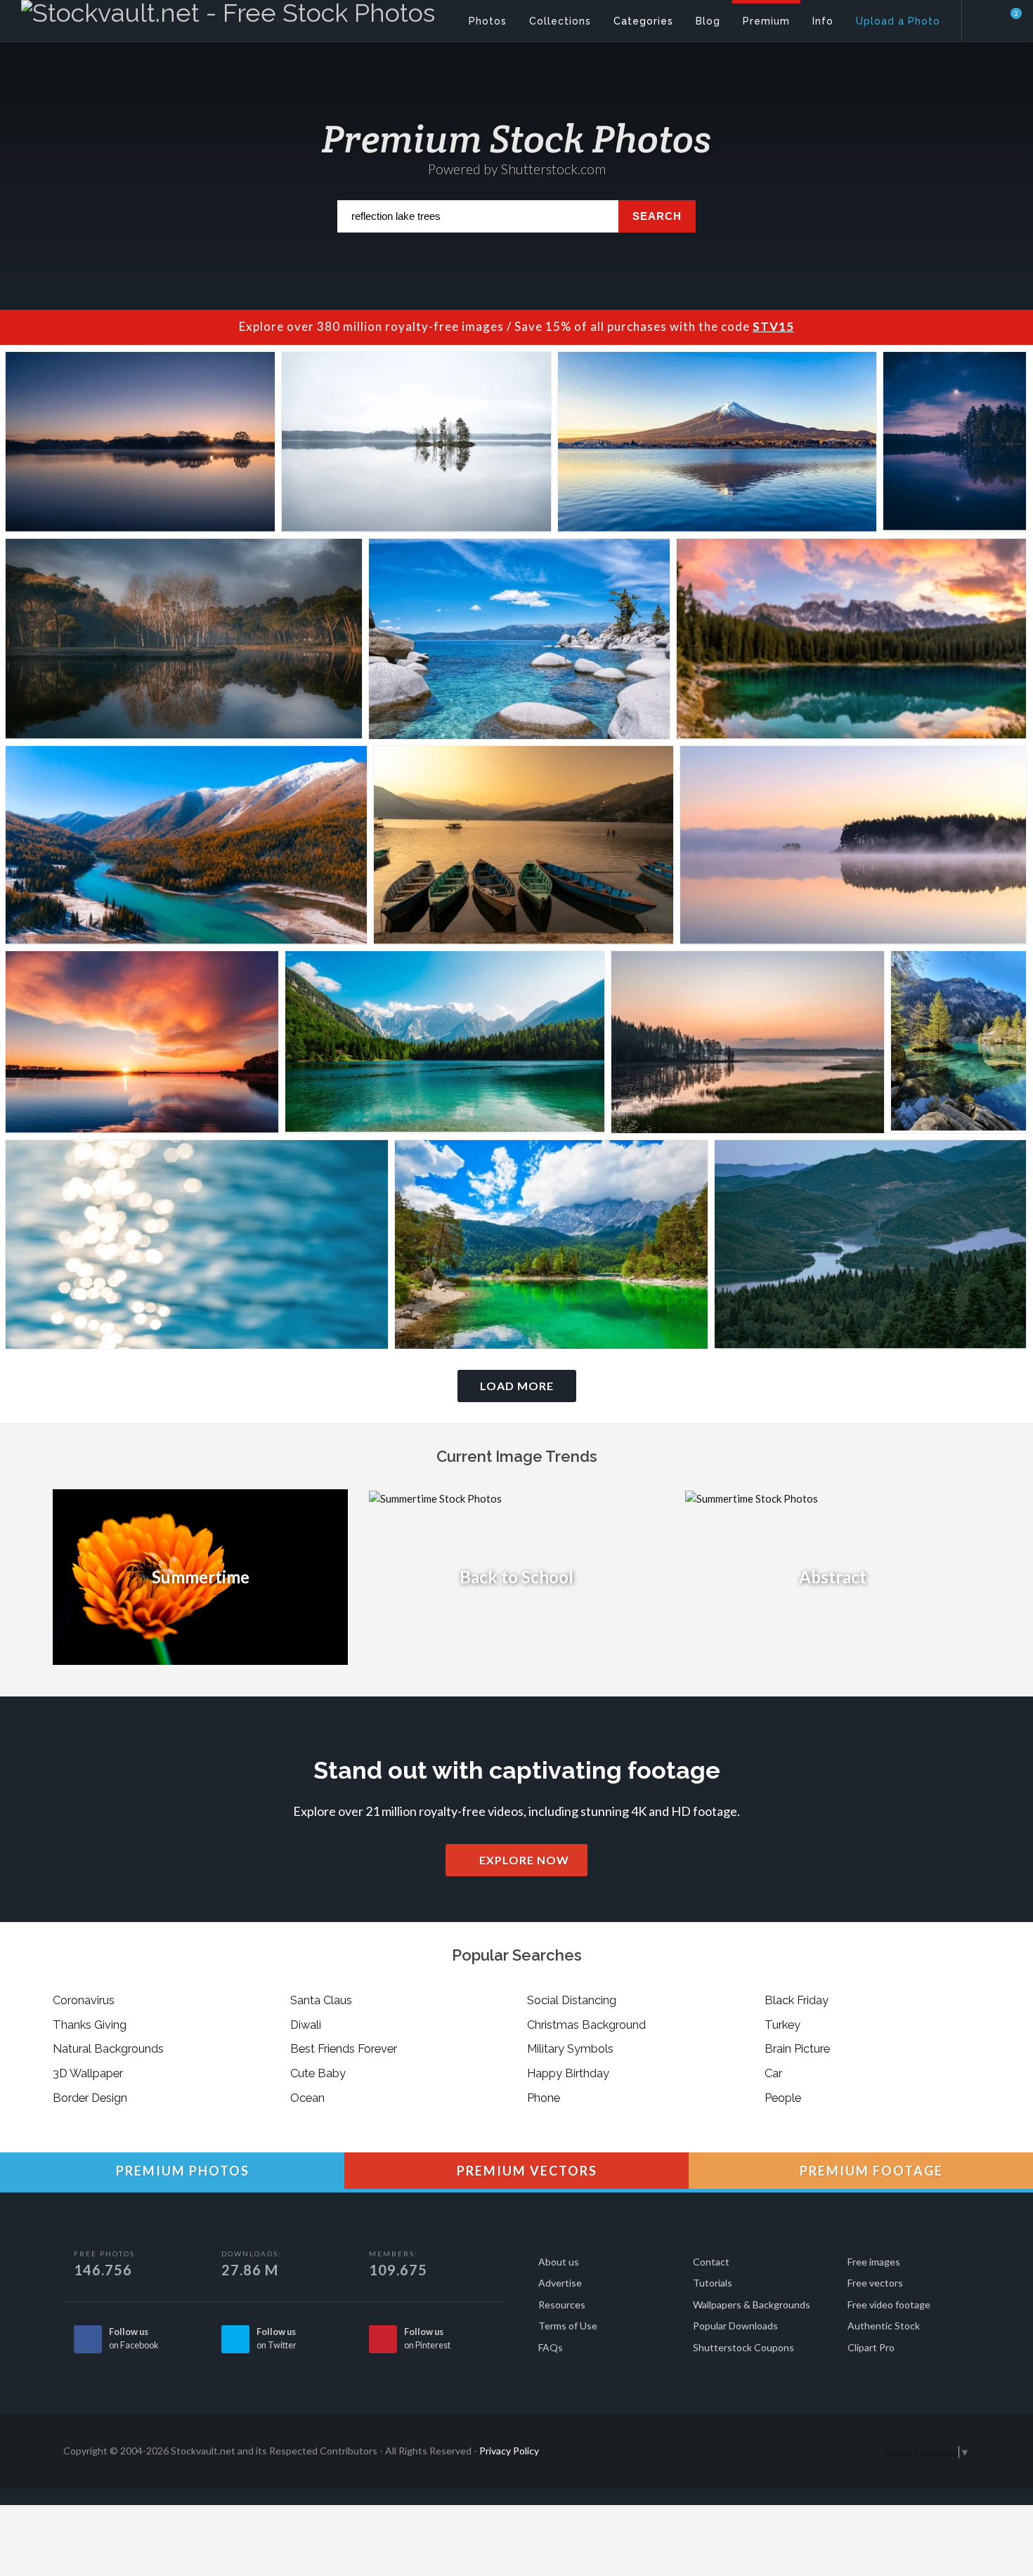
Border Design (90, 2098)
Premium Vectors (525, 2171)
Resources (562, 2304)
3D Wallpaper (88, 2073)
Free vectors (875, 2283)
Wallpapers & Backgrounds (752, 2304)
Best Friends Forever (344, 2048)
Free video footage (889, 2304)
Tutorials (713, 2283)
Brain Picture (797, 2048)
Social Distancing (572, 2000)
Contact (711, 2262)
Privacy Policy (509, 2451)
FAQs (551, 2347)
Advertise (560, 2283)
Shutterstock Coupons (743, 2347)
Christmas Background (586, 2025)
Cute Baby (318, 2073)
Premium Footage (870, 2171)
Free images (874, 2262)
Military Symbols (570, 2048)
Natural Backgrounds (108, 2048)
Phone (544, 2098)
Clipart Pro (871, 2347)
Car (773, 2073)
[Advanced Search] (988, 18)
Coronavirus (84, 2000)
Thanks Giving (90, 2025)
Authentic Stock (884, 2326)
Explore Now (523, 1860)
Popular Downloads (735, 2326)
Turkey (782, 2025)
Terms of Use (568, 2326)
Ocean (307, 2098)
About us (559, 2262)
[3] (1008, 20)
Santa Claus (321, 2000)
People (783, 2098)
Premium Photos (181, 2171)
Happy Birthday (568, 2073)
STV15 (773, 326)
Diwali (306, 2025)
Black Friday (797, 2000)
